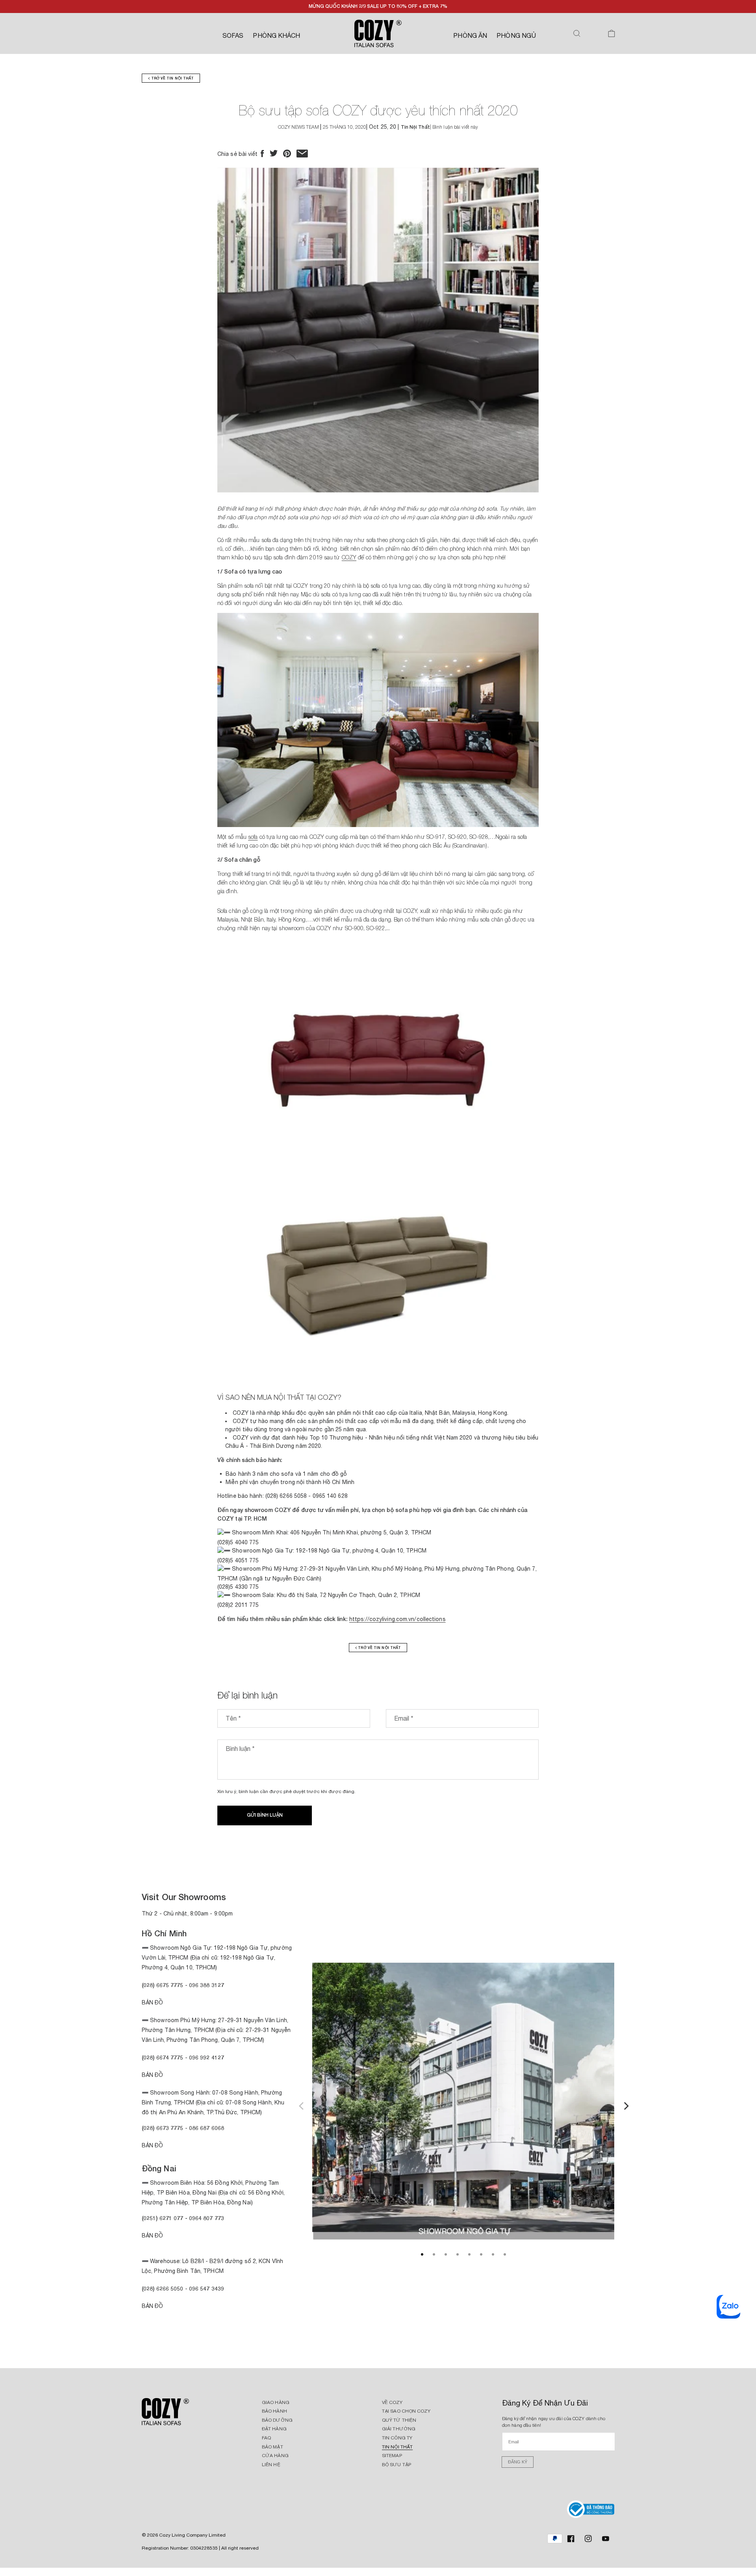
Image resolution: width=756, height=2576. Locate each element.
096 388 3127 (207, 1985)
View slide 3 (446, 2254)
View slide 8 (505, 2254)
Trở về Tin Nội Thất (172, 78)
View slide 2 (434, 2254)
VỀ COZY (392, 2402)
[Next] (625, 2105)
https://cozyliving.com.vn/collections (397, 1619)
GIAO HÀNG (276, 2402)
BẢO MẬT (272, 2447)
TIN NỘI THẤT (397, 2447)
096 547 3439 (207, 2288)
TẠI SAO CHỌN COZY (406, 2411)
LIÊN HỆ (271, 2465)
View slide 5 (469, 2254)
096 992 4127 (207, 2057)
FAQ (266, 2438)
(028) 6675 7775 (163, 1985)
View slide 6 (481, 2254)
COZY (349, 557)
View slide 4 (458, 2254)
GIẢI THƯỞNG (399, 2429)
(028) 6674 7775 (163, 2057)
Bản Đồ (153, 2002)
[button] (577, 33)
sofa (253, 837)
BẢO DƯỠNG (277, 2420)
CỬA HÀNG (275, 2456)
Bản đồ (153, 2145)
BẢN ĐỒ (153, 2306)
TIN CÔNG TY (397, 2438)
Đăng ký (518, 2462)
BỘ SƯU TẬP (397, 2465)
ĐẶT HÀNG (274, 2429)
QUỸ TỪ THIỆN (399, 2420)
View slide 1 (422, 2254)
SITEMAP (392, 2456)
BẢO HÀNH (274, 2411)
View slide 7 (493, 2254)
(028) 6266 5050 (163, 2288)
